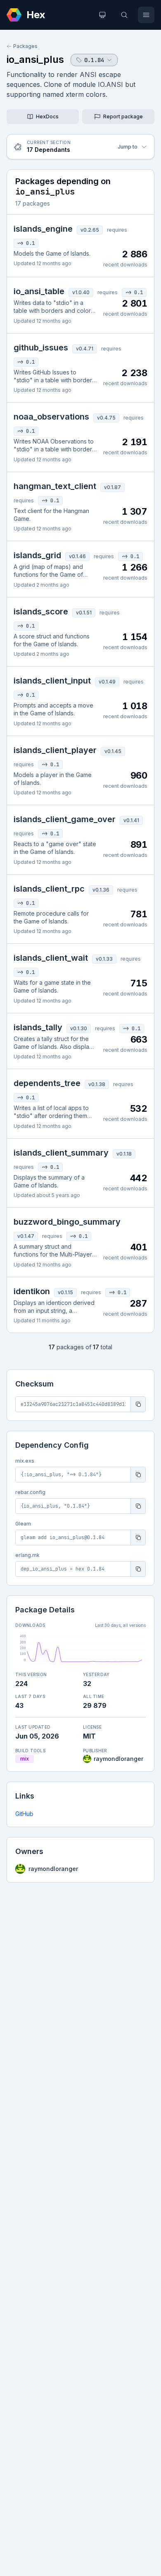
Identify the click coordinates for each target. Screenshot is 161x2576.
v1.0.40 (81, 292)
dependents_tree (47, 1083)
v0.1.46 (77, 556)
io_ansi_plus (35, 59)
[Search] (124, 15)
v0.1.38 (97, 1084)
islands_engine (43, 229)
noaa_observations (51, 417)
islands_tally (38, 1027)
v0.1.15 (65, 1292)
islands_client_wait (51, 958)
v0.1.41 (131, 820)
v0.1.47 (26, 1236)
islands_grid (37, 555)
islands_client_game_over (65, 819)
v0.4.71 (85, 349)
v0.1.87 (112, 487)
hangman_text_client (55, 486)
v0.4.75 (106, 418)
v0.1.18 (124, 1154)
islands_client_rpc (49, 889)
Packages (25, 46)
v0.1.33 (104, 959)
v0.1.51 (84, 613)
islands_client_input (52, 681)
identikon (32, 1291)
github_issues (41, 348)
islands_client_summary (61, 1153)
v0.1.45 (113, 751)
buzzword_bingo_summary (67, 1222)
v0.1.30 (79, 1028)
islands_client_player (55, 750)
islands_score (41, 612)
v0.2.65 (90, 230)
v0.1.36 (101, 890)
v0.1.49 (107, 682)
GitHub (24, 1814)
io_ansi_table (39, 291)
